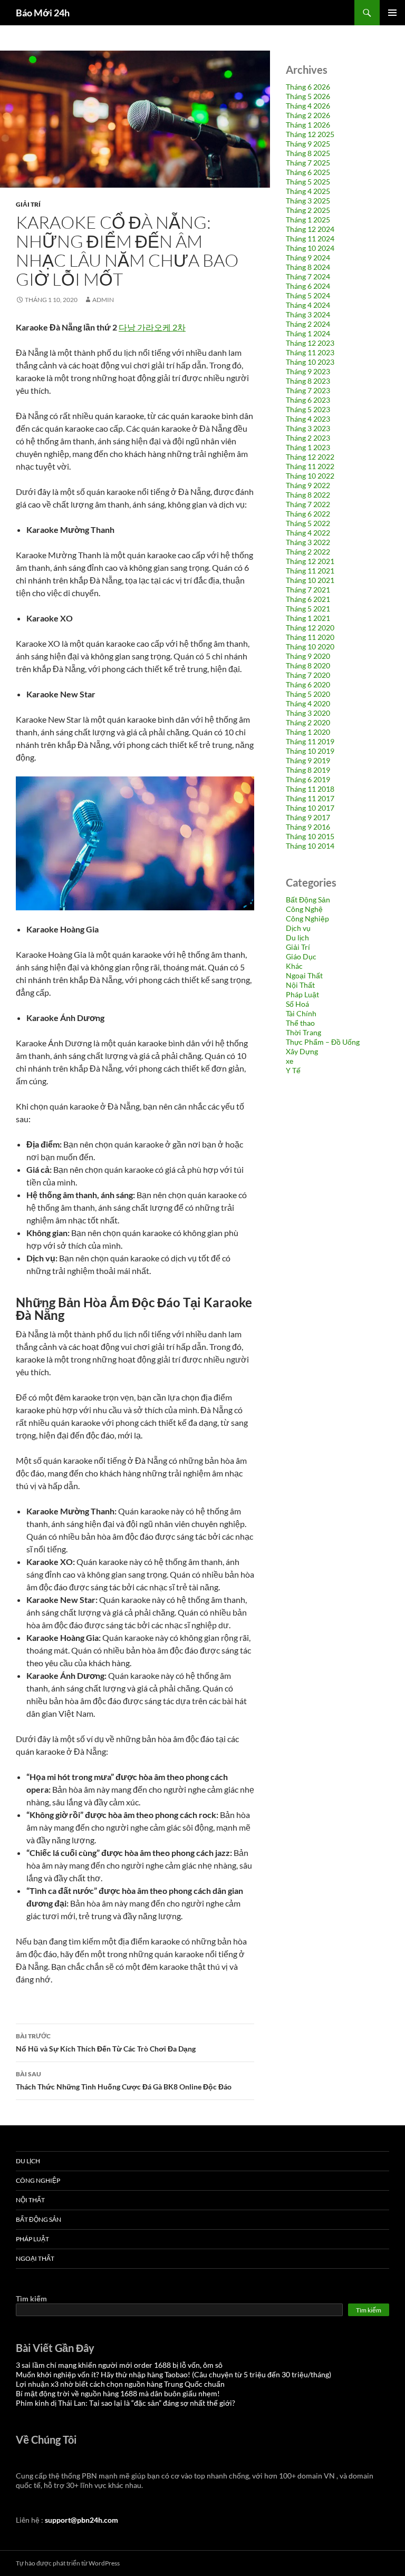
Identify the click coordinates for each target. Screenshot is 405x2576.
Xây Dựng (302, 1051)
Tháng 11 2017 (310, 798)
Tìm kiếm (31, 2298)
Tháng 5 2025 (308, 182)
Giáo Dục (301, 956)
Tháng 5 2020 (308, 694)
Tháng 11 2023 (310, 352)
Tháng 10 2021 (310, 580)
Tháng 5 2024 (308, 295)
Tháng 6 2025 (308, 172)
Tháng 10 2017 (310, 808)
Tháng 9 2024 (308, 257)
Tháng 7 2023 (308, 390)
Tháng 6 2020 (308, 684)
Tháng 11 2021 (310, 571)
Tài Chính (301, 1013)
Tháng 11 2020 (310, 637)
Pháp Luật (302, 994)
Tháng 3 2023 (308, 428)
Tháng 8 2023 (308, 381)
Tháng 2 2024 (308, 324)
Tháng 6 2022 (308, 514)
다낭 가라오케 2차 (152, 327)
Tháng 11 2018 (310, 789)
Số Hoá (297, 1004)
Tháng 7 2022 (308, 504)
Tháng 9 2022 (308, 485)
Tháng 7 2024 (308, 276)
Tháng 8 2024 (308, 267)
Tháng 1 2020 (308, 732)
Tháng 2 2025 (308, 210)
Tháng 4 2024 (308, 305)
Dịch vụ (298, 928)
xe (290, 1061)
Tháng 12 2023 (310, 343)
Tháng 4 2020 (308, 703)
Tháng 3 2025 (308, 201)
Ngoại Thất (304, 975)
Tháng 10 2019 (310, 751)
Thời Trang (303, 1032)
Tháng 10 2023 (310, 362)
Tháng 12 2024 (310, 229)
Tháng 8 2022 (308, 495)
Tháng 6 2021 (308, 599)
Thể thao (300, 1023)
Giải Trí (28, 204)
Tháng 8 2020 (308, 665)
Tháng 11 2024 (310, 239)
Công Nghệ (304, 909)
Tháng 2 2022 (308, 552)
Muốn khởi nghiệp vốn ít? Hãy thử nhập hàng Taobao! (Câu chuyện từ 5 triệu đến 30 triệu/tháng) (173, 2374)
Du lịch (297, 937)
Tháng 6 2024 (308, 286)
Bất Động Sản (308, 900)
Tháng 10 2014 (310, 846)
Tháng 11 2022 (310, 466)
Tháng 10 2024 (310, 248)
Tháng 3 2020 (308, 713)
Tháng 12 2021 (310, 561)
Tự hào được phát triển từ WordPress (68, 2563)
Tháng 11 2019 (310, 741)
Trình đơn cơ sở (392, 13)
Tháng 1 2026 (308, 125)
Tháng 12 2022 (310, 457)
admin (103, 300)
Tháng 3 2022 (308, 542)
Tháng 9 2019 (308, 760)
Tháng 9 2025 (308, 144)
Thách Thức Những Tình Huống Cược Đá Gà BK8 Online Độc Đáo (124, 2081)
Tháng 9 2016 (308, 827)
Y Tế (293, 1070)
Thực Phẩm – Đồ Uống (323, 1042)
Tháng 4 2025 (308, 191)
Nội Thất (300, 985)
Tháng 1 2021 (308, 618)
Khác (294, 966)
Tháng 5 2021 (308, 609)
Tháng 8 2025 (308, 153)
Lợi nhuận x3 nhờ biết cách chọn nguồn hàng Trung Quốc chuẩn (120, 2384)
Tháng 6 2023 (308, 400)
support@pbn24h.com (81, 2520)
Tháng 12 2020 (310, 628)
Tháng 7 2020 (308, 675)
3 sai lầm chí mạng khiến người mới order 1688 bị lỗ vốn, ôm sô (119, 2365)
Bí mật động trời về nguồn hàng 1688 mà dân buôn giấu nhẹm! (118, 2393)
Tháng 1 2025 (308, 220)
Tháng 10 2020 (310, 647)
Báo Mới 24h (43, 13)
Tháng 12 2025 (310, 134)
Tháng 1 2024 (308, 333)
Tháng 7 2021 (308, 590)
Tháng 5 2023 (308, 409)
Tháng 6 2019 (308, 779)
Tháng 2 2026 (308, 115)
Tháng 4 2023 (308, 419)
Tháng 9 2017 (308, 817)
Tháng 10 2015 (310, 836)
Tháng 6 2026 (308, 87)
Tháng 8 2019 (308, 770)
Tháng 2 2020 (308, 722)
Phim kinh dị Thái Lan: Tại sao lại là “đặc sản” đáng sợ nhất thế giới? (126, 2403)
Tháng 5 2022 (308, 523)
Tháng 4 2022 (308, 533)
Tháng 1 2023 (308, 447)
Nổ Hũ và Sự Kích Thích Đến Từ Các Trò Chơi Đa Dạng (106, 2043)
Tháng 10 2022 (310, 476)
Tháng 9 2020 (308, 656)
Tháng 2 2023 (308, 438)
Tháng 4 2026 (308, 106)
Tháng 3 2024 (308, 314)
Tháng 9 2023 (308, 371)
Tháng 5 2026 (308, 96)
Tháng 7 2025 (308, 163)
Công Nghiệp (307, 918)
